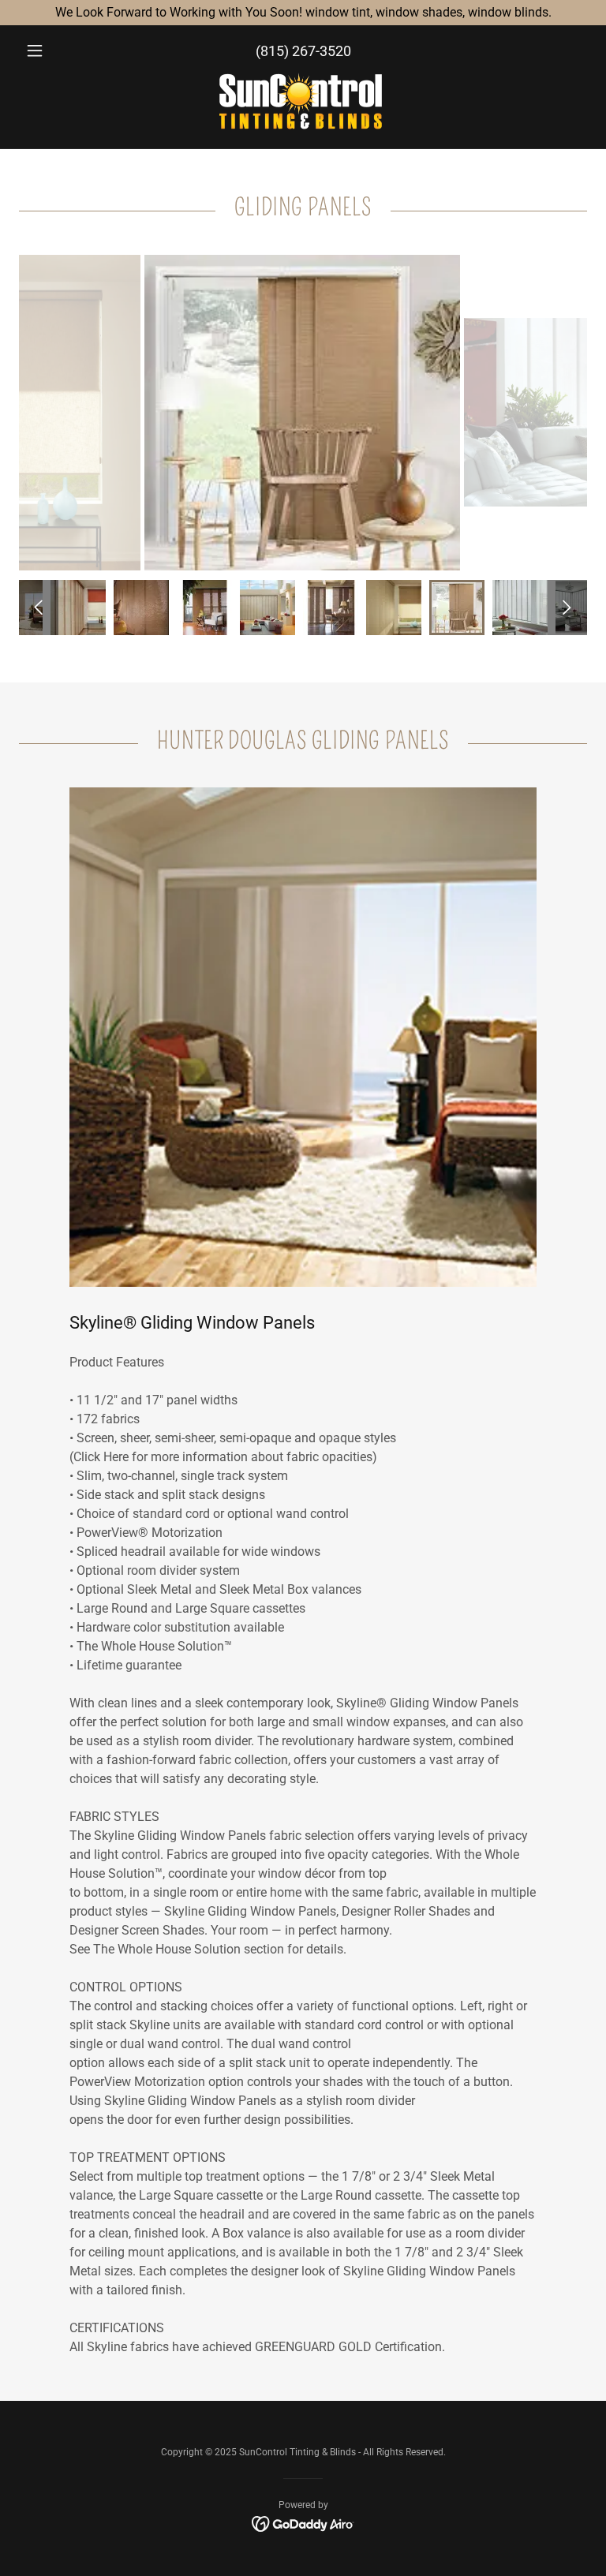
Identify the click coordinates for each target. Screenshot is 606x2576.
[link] (303, 104)
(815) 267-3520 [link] (303, 51)
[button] (62, 50)
